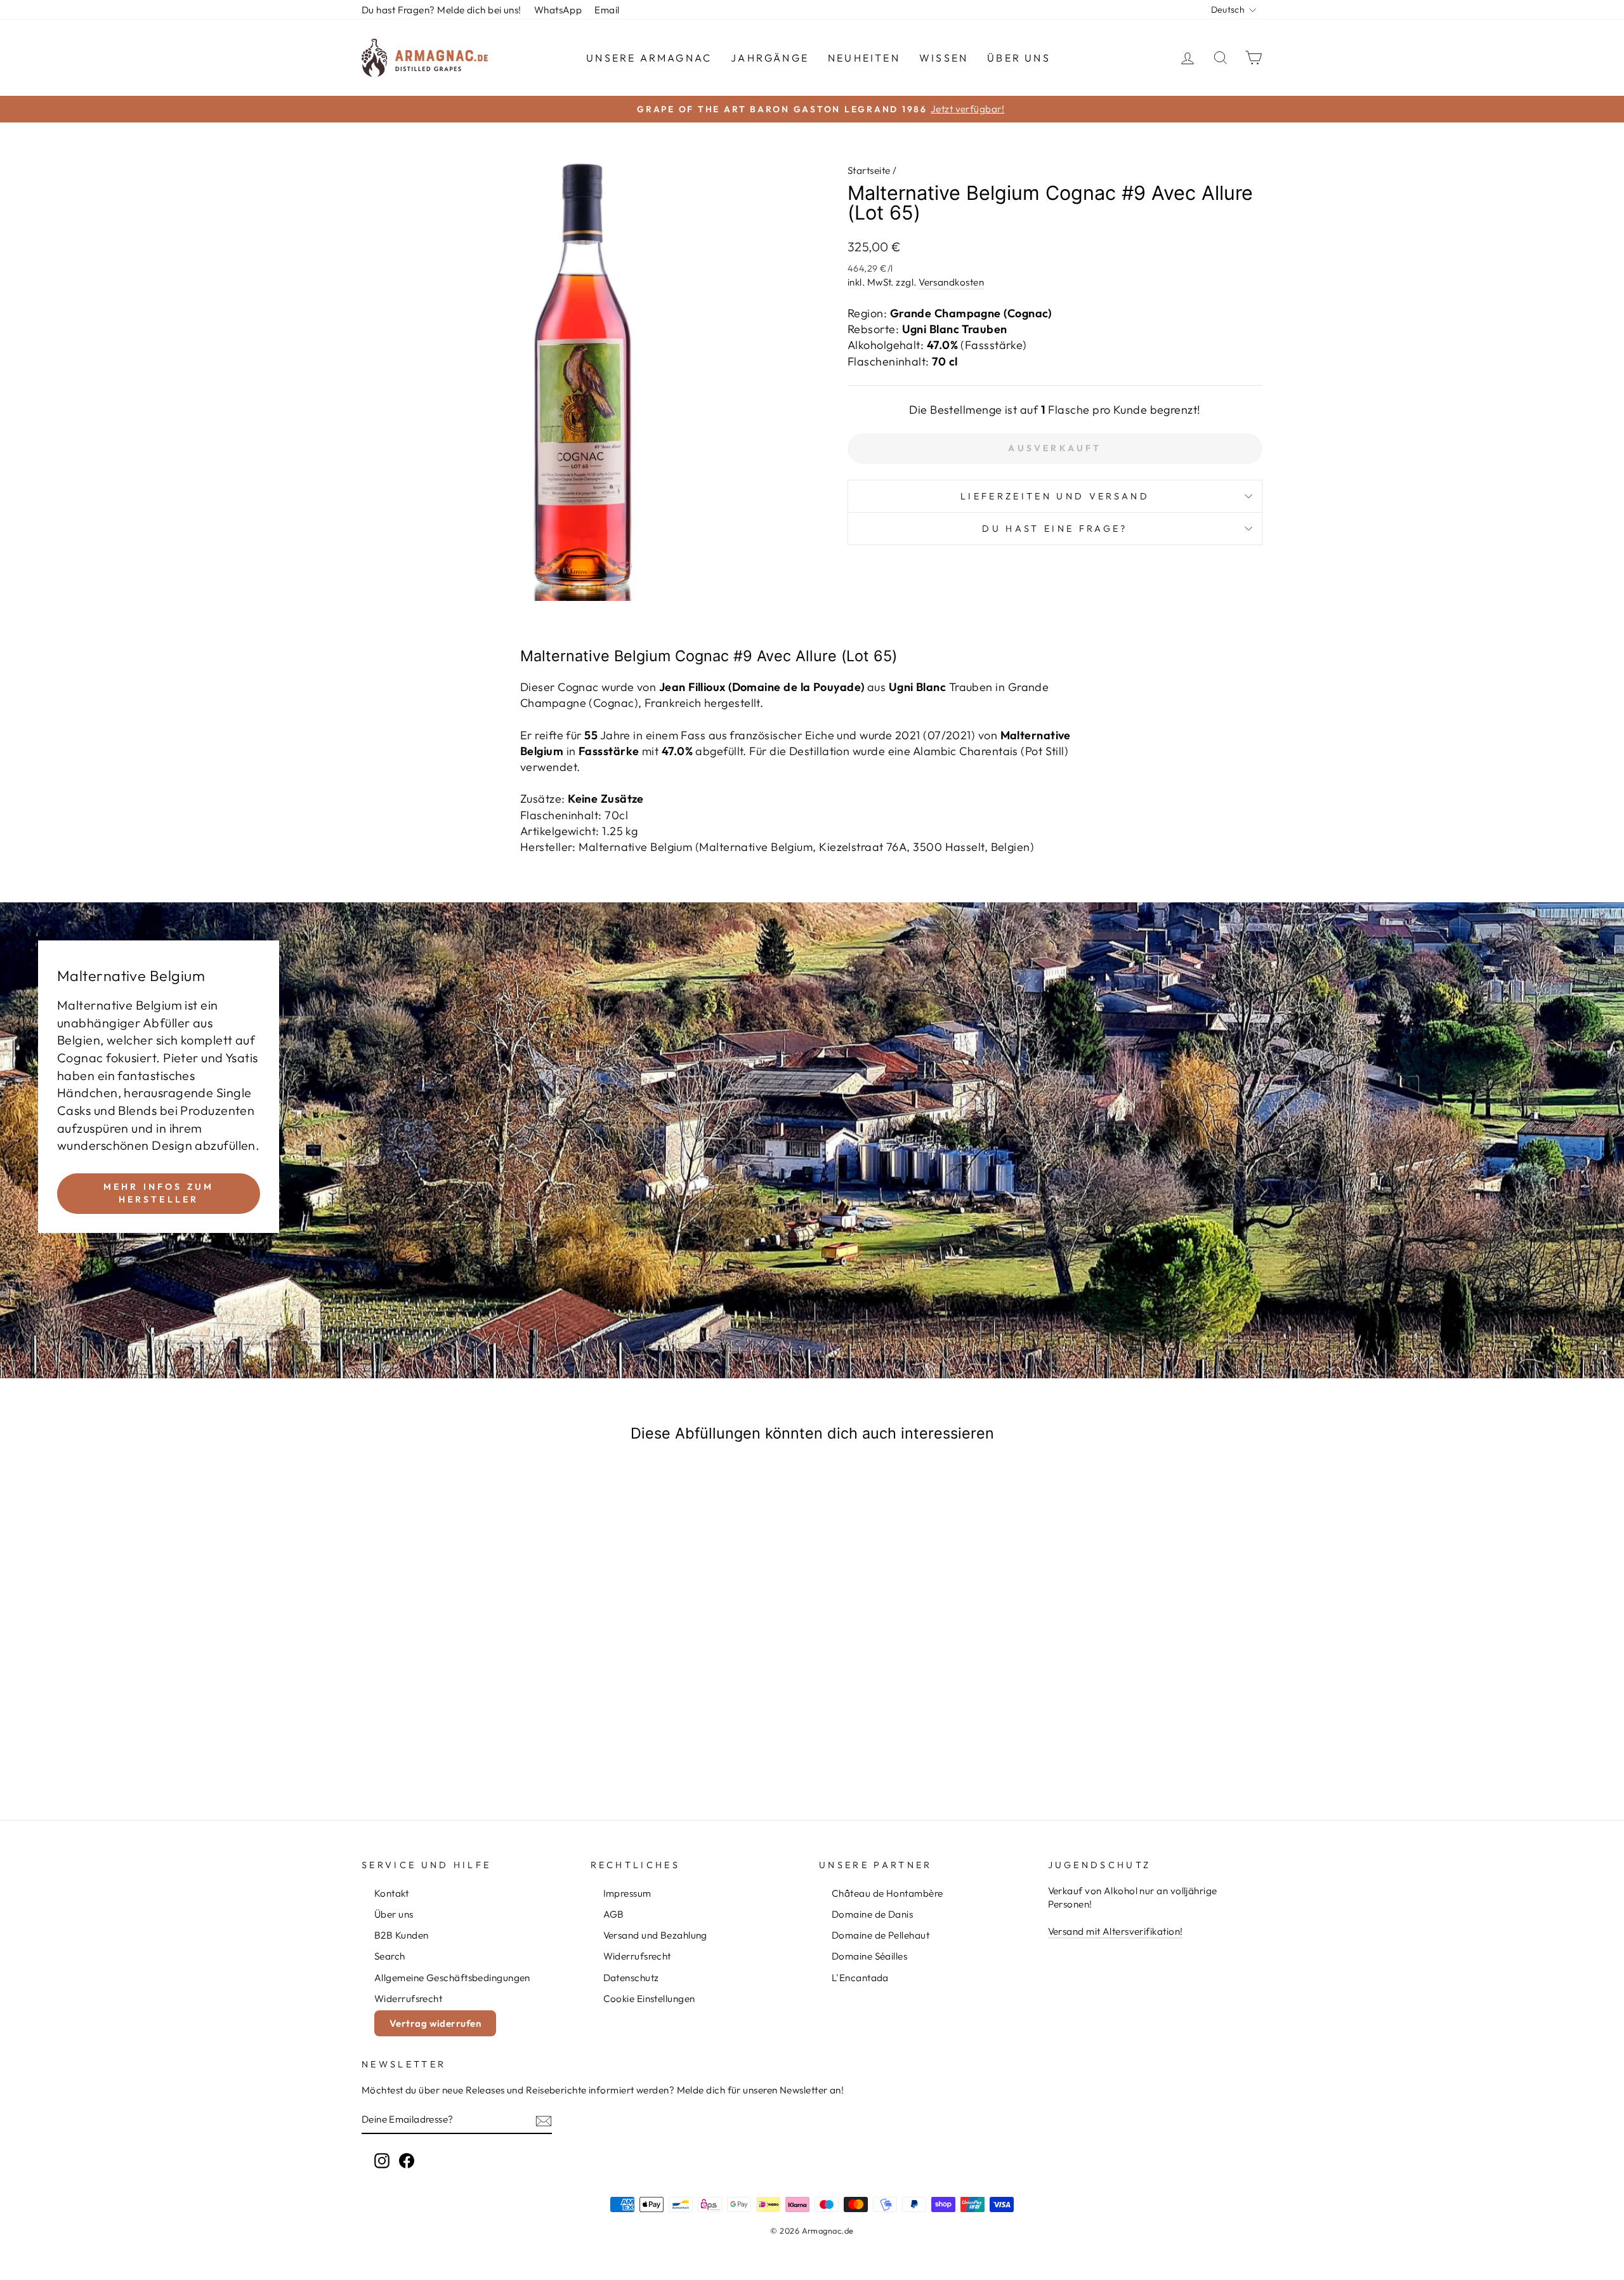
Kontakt (391, 1893)
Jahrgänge (770, 58)
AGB (614, 1914)
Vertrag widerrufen (435, 2023)
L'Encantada (860, 1978)
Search (390, 1956)
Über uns (1019, 58)
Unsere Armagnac (649, 58)
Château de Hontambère (887, 1893)
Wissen (944, 58)
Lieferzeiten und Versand (1055, 496)
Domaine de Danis (872, 1914)
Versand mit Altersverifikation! (1116, 1931)
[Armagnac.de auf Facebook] (407, 2161)
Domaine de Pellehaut (881, 1935)
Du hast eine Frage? (1055, 529)
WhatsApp (558, 10)
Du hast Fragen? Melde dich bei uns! (442, 10)
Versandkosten (951, 282)
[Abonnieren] (544, 2120)
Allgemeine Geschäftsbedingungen (452, 1978)
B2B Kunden (402, 1935)
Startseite (869, 170)
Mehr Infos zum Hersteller (159, 1193)
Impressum (627, 1893)
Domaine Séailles (869, 1956)
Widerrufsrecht (408, 1999)
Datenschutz (631, 1978)
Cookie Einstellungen (649, 1999)
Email (607, 10)
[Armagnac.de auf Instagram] (382, 2161)
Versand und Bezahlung (655, 1935)
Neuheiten (864, 58)
